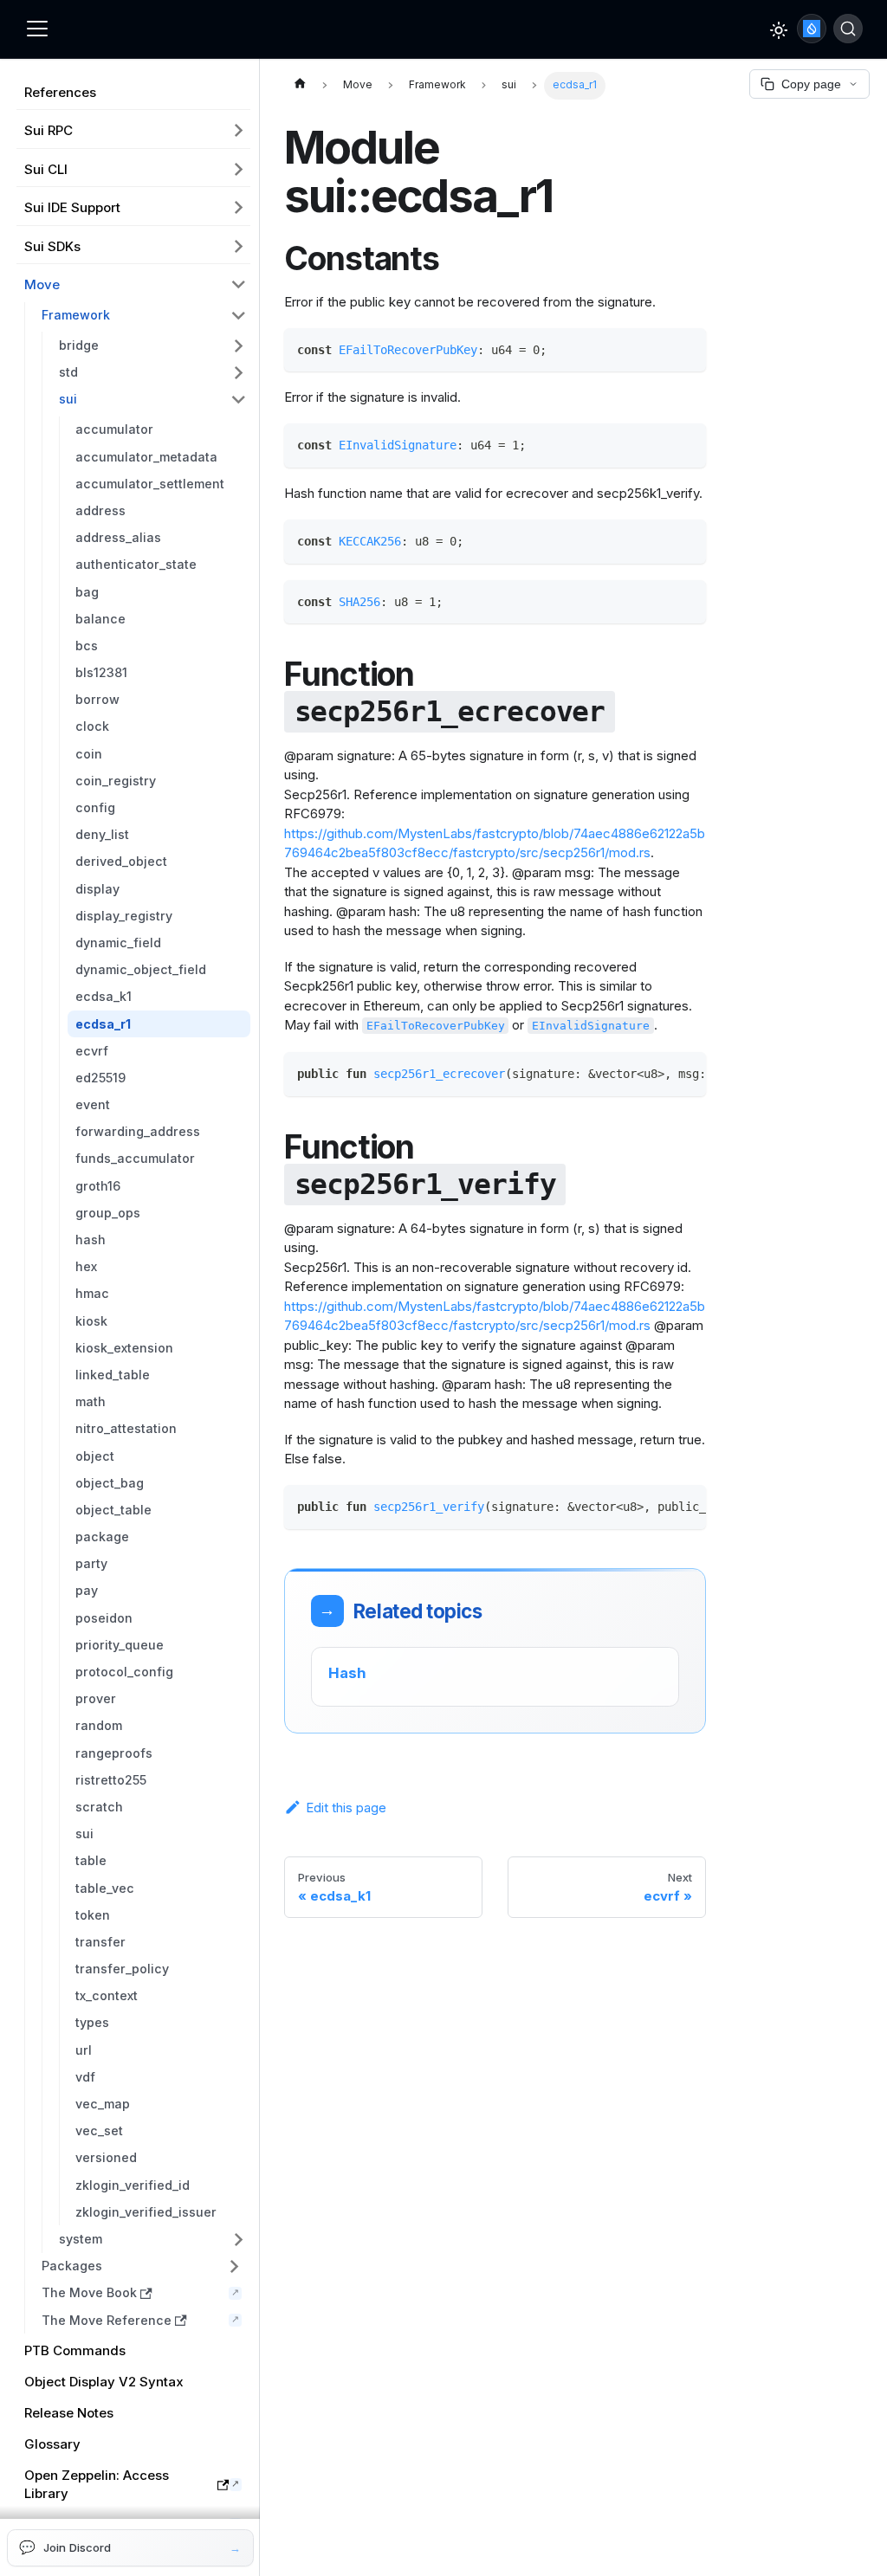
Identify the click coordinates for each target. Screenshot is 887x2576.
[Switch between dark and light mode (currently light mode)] (779, 30)
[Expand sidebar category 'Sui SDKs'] (239, 246)
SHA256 (359, 602)
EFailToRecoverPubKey (408, 350)
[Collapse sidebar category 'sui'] (239, 400)
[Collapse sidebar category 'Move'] (239, 285)
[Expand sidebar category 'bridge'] (239, 345)
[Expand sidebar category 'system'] (239, 2239)
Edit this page (346, 1808)
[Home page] (300, 86)
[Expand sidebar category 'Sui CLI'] (239, 169)
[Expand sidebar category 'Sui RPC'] (239, 131)
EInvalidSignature (398, 445)
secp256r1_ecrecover (439, 1074)
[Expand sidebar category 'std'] (239, 373)
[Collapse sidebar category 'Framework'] (239, 316)
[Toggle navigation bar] (37, 29)
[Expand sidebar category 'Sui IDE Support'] (239, 208)
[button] (142, 2266)
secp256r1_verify (429, 1507)
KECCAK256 (370, 541)
